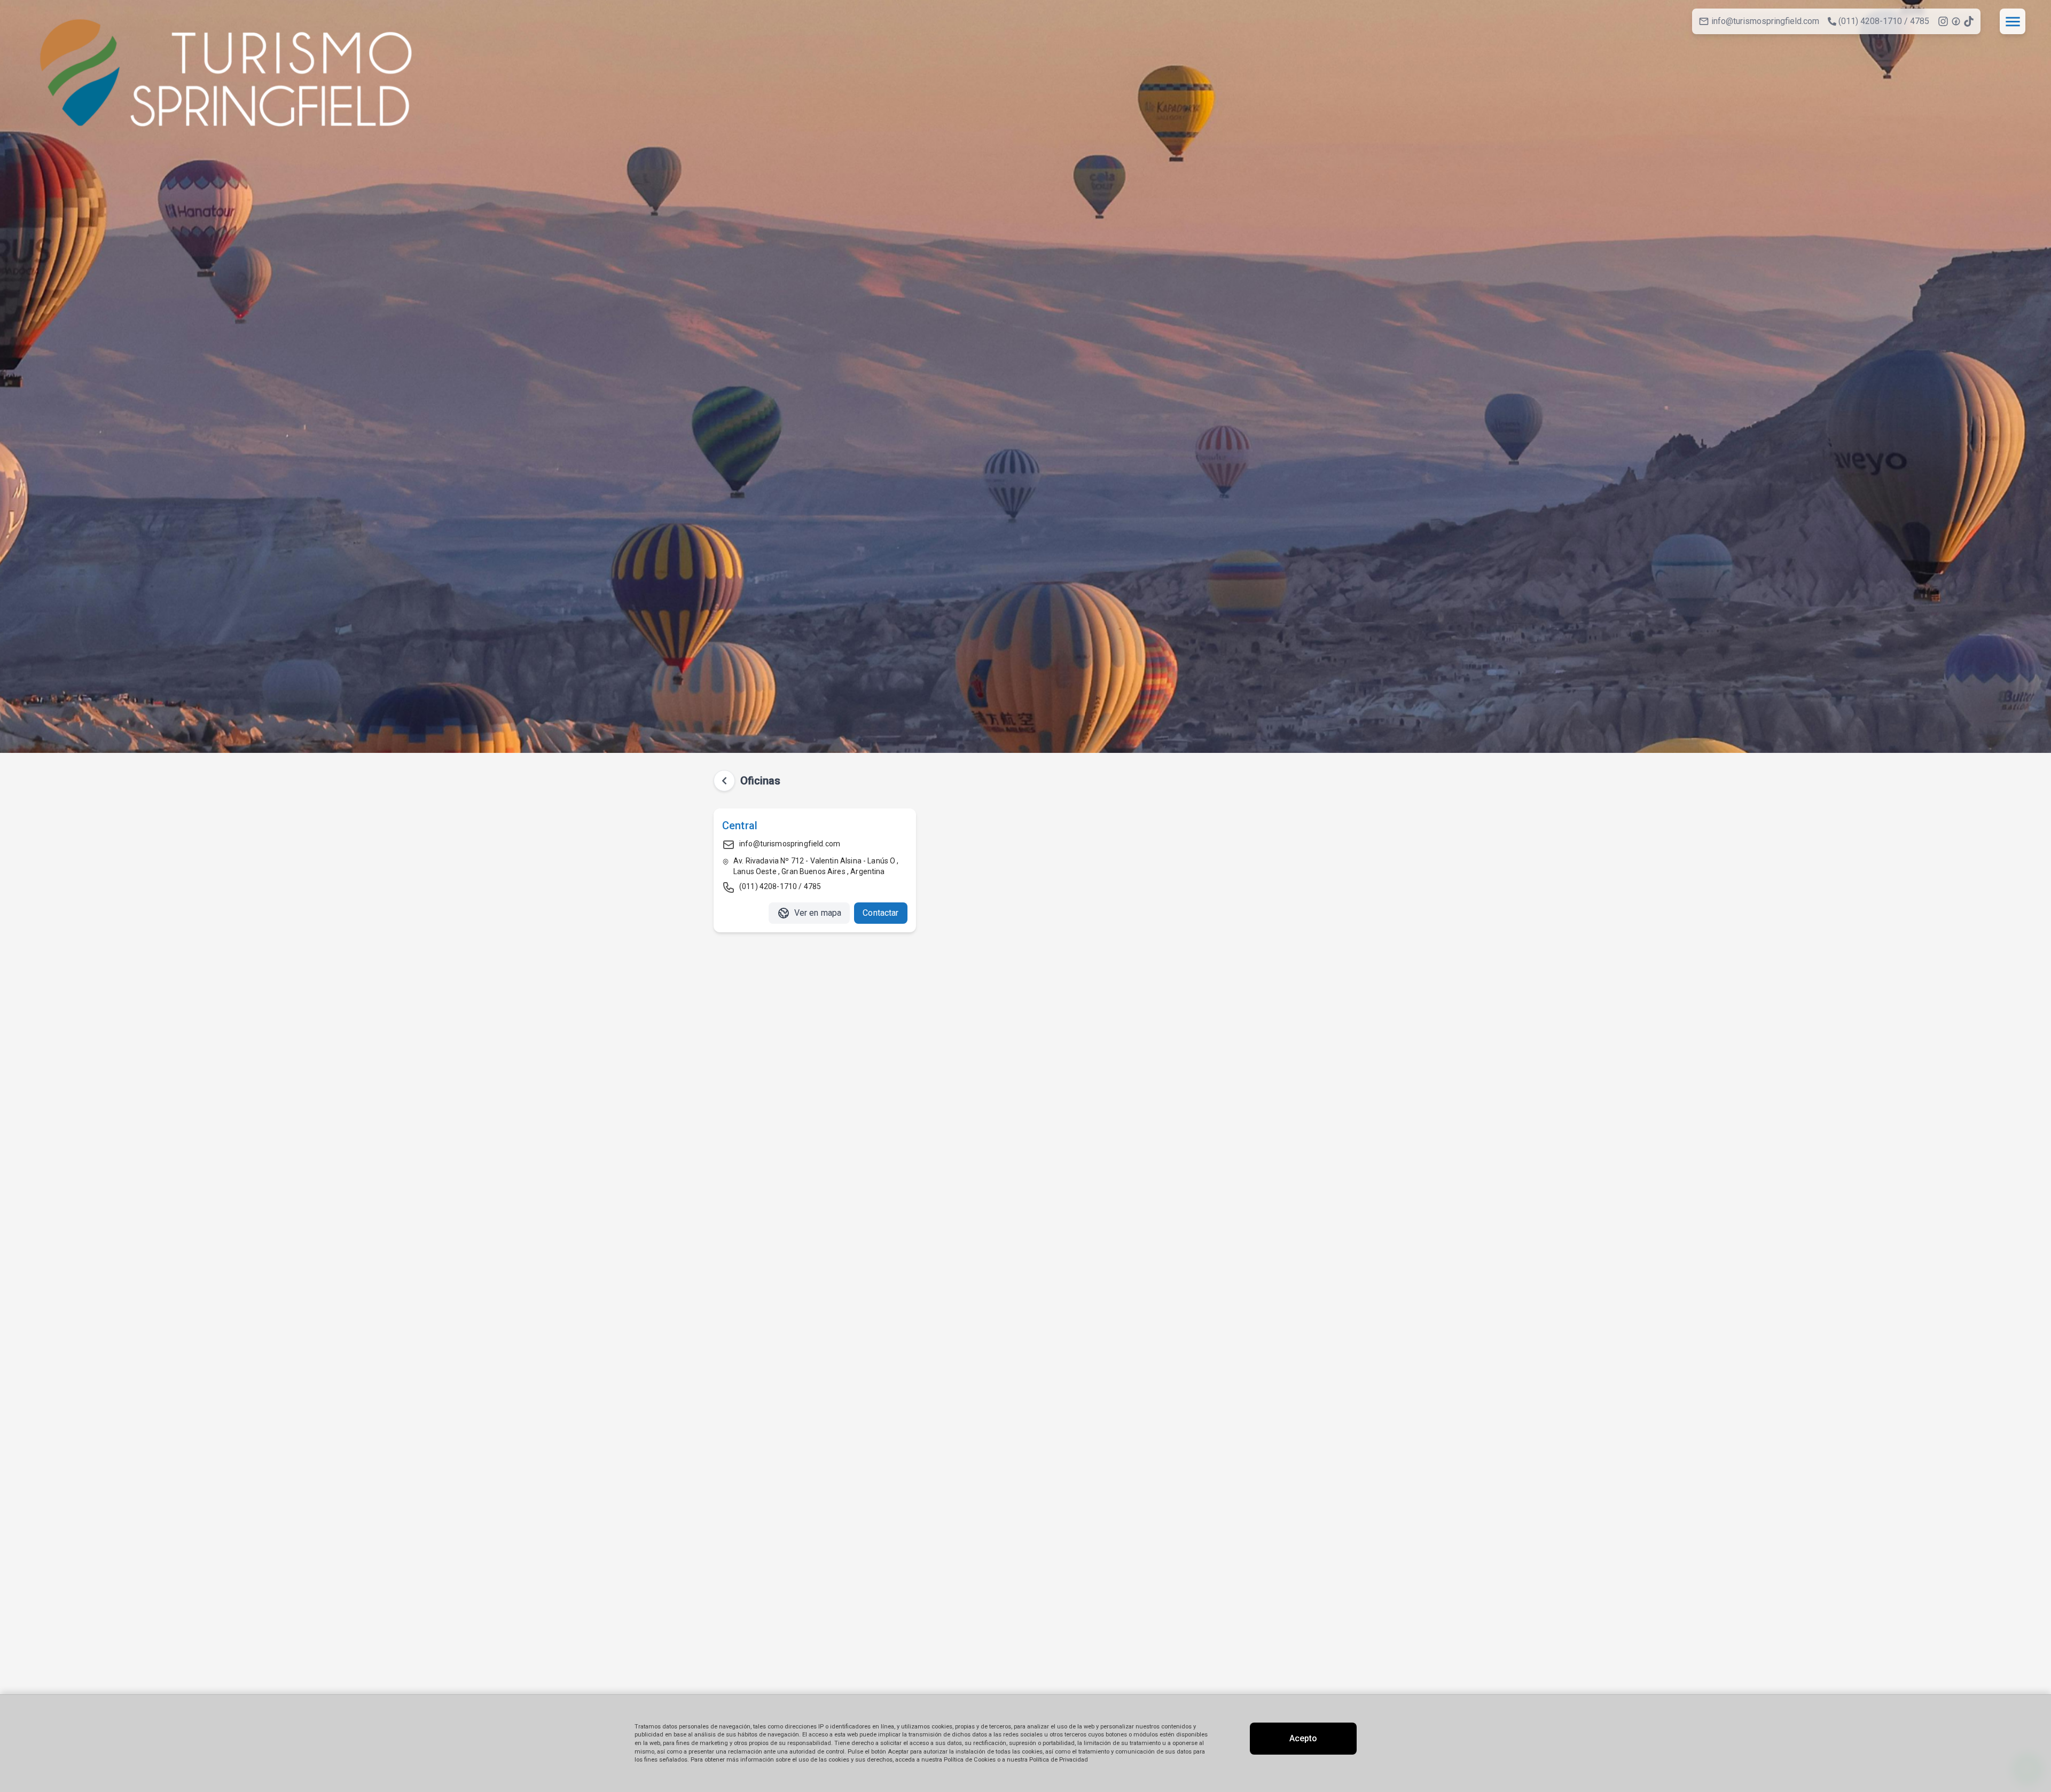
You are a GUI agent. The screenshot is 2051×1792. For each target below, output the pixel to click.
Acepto (1303, 1738)
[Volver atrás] (724, 781)
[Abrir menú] (2013, 21)
